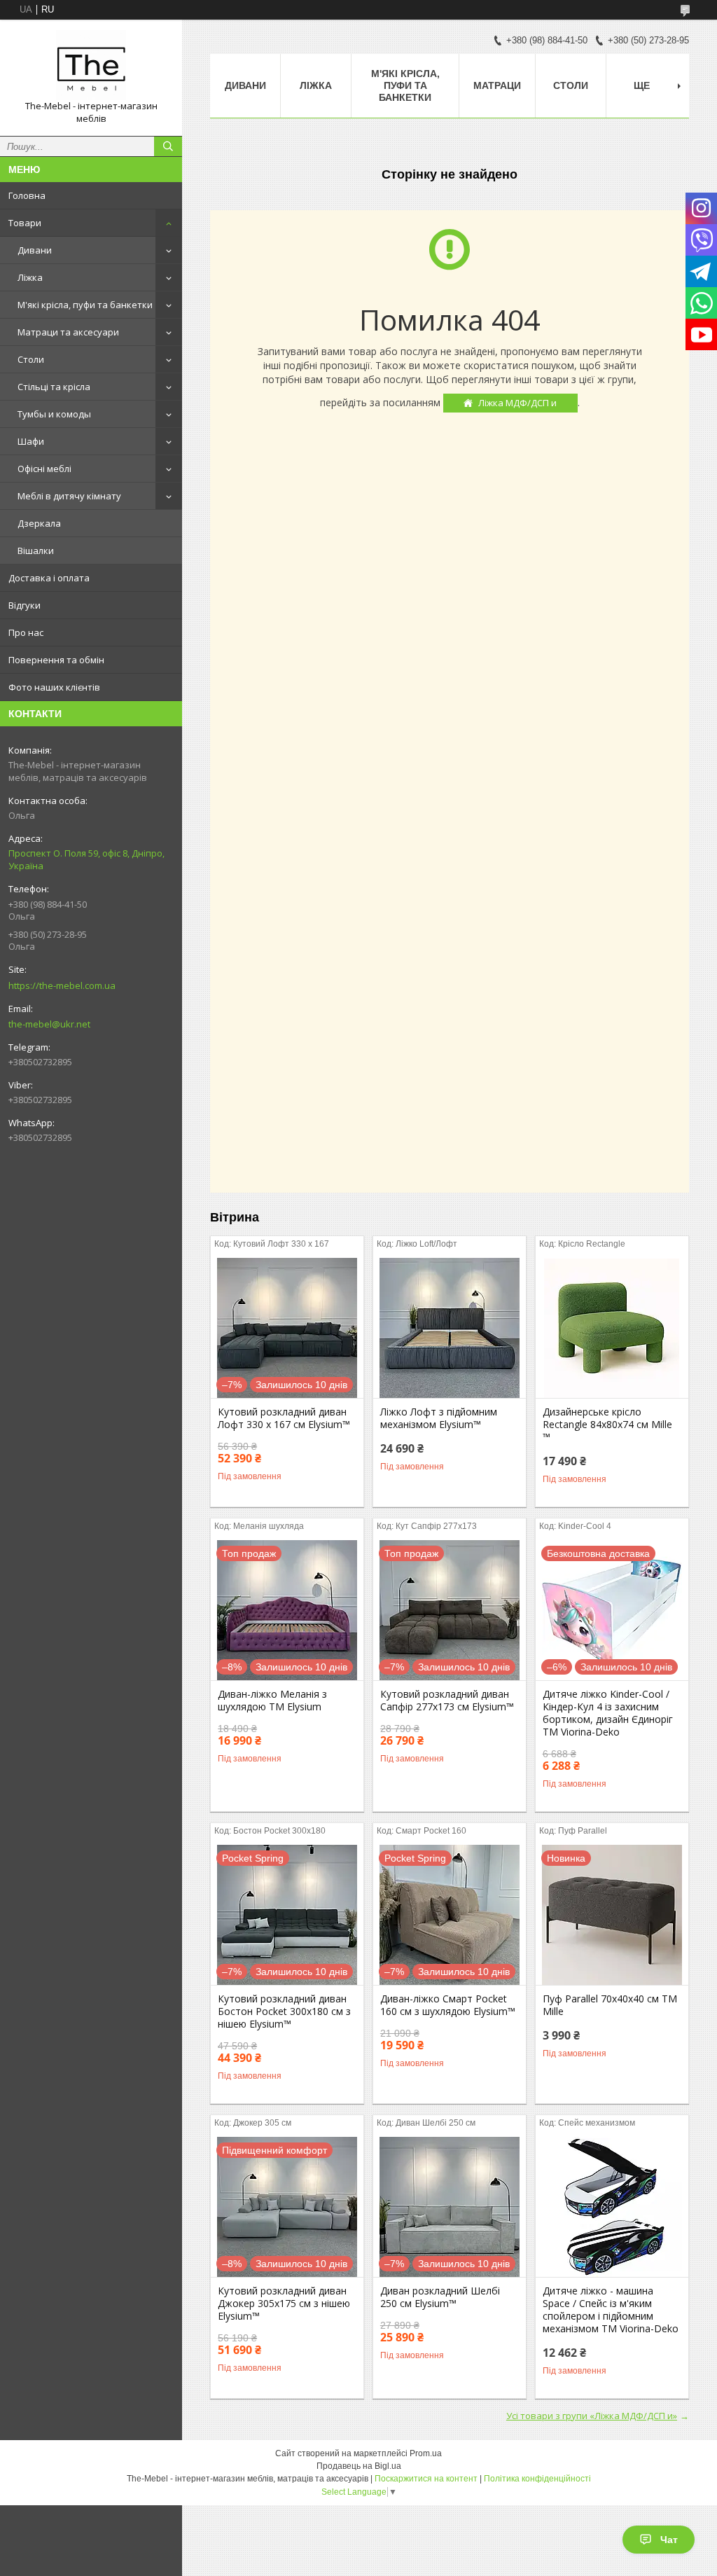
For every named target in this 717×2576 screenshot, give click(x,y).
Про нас (26, 632)
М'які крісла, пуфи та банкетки (85, 305)
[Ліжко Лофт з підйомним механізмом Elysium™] (450, 1328)
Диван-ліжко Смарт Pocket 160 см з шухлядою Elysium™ (448, 2005)
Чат (669, 2540)
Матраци (497, 85)
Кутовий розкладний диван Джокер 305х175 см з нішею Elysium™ (284, 2304)
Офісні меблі (44, 469)
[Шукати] (168, 146)
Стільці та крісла (54, 387)
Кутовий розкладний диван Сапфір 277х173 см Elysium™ (447, 1701)
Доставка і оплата (49, 578)
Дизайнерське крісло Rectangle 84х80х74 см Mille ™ (607, 1425)
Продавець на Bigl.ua (359, 2466)
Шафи (31, 441)
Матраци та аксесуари (68, 332)
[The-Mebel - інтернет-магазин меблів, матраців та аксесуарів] (91, 65)
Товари (25, 223)
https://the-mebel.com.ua (62, 985)
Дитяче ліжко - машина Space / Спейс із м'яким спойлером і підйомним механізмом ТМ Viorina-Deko (611, 2310)
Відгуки (25, 605)
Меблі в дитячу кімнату (69, 496)
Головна (27, 195)
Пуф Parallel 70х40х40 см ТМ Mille (610, 2005)
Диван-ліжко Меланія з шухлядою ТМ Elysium (272, 1701)
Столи (31, 359)
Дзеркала (39, 523)
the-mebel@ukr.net (49, 1024)
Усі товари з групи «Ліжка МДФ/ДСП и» (592, 2416)
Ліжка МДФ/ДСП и (517, 403)
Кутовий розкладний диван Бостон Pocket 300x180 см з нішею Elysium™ (284, 2011)
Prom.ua (426, 2453)
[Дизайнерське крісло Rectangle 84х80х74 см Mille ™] (612, 1328)
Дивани (35, 250)
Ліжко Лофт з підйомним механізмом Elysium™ (439, 1418)
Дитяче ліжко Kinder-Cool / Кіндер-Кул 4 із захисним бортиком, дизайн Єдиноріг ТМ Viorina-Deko (608, 1713)
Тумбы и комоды (54, 414)
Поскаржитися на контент (426, 2479)
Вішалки (36, 550)
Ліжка (30, 277)
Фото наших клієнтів (54, 687)
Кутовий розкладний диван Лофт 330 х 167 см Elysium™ (284, 1418)
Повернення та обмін (56, 660)
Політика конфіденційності (537, 2479)
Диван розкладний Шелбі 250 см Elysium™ (440, 2297)
